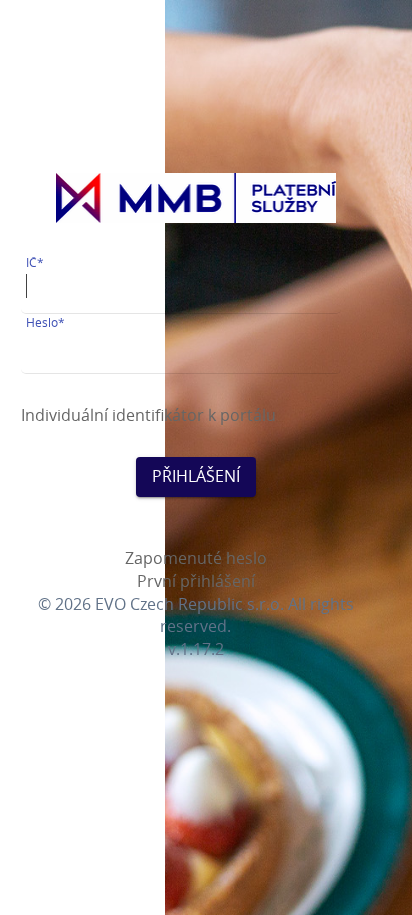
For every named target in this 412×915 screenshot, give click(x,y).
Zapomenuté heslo (196, 558)
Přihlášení (196, 476)
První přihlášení (196, 581)
